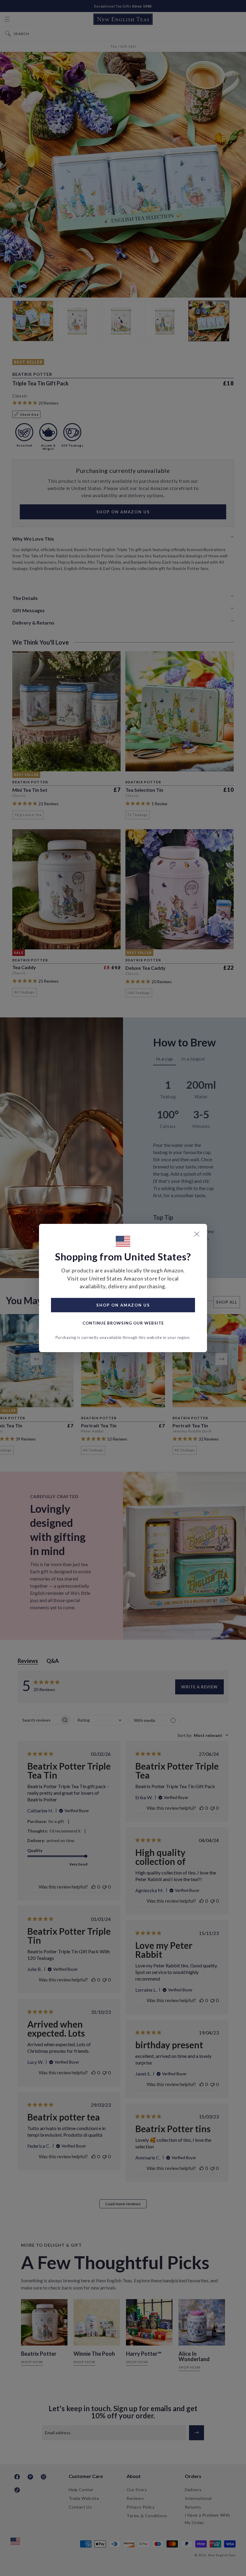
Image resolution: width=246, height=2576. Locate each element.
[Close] (197, 1234)
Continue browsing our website (123, 1323)
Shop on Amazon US (123, 1305)
